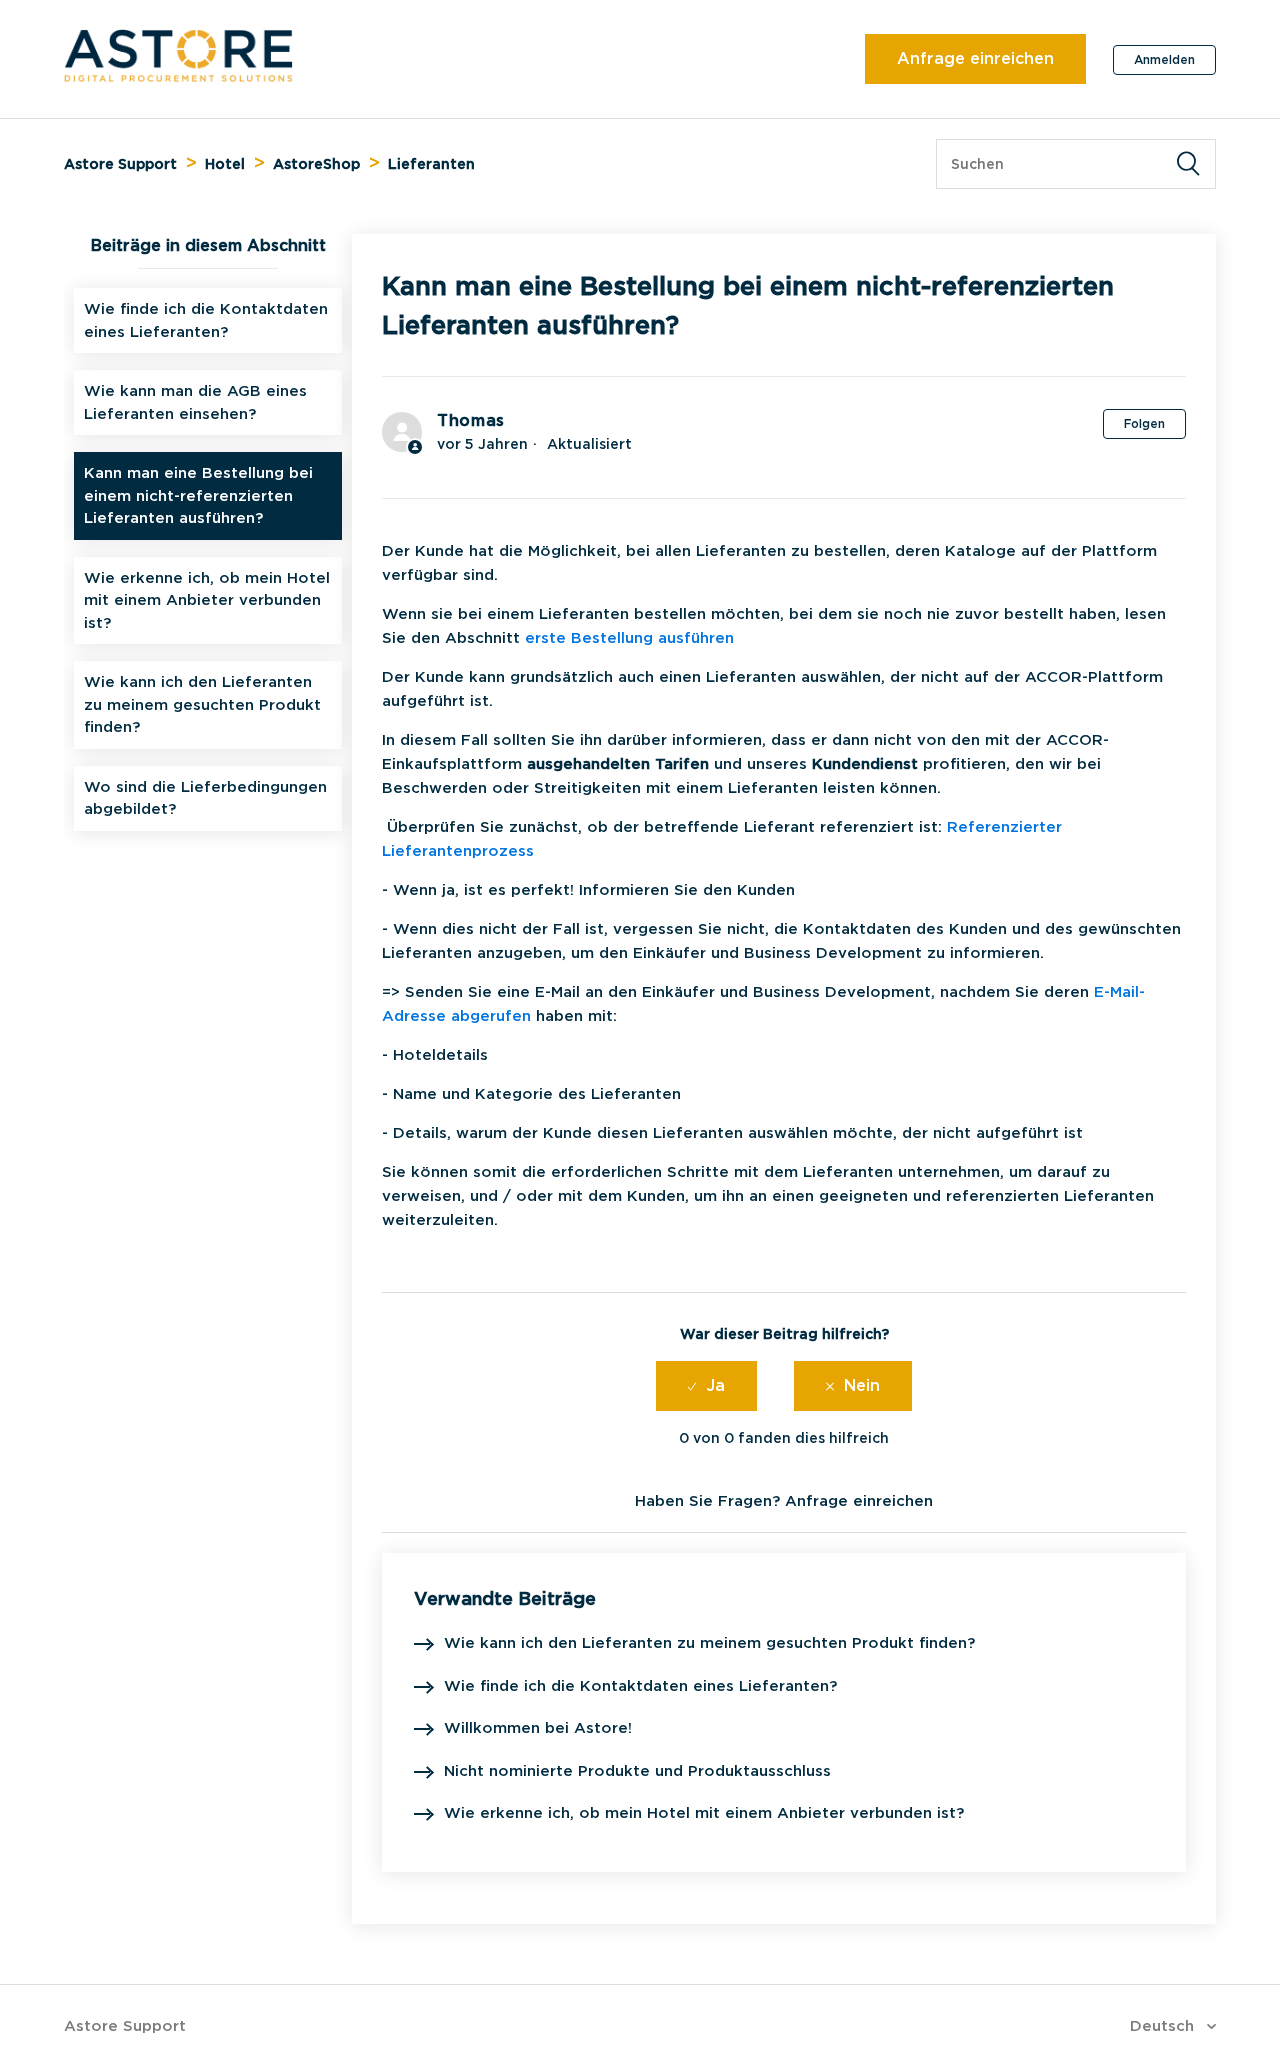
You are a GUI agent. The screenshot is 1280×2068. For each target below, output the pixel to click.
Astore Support (120, 164)
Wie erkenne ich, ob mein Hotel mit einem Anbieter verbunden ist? (207, 600)
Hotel (225, 164)
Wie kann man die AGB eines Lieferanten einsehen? (195, 402)
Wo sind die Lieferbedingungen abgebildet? (205, 798)
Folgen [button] (1144, 423)
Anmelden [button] (1164, 59)
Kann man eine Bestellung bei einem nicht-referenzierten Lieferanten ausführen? (198, 495)
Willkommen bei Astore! (538, 1728)
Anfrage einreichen (975, 58)
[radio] (706, 1386)
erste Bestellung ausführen (629, 638)
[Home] (178, 77)
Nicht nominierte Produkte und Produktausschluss (637, 1771)
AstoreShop (316, 164)
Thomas (471, 420)
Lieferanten (431, 164)
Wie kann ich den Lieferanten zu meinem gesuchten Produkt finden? (202, 704)
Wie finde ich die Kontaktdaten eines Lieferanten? (206, 320)
